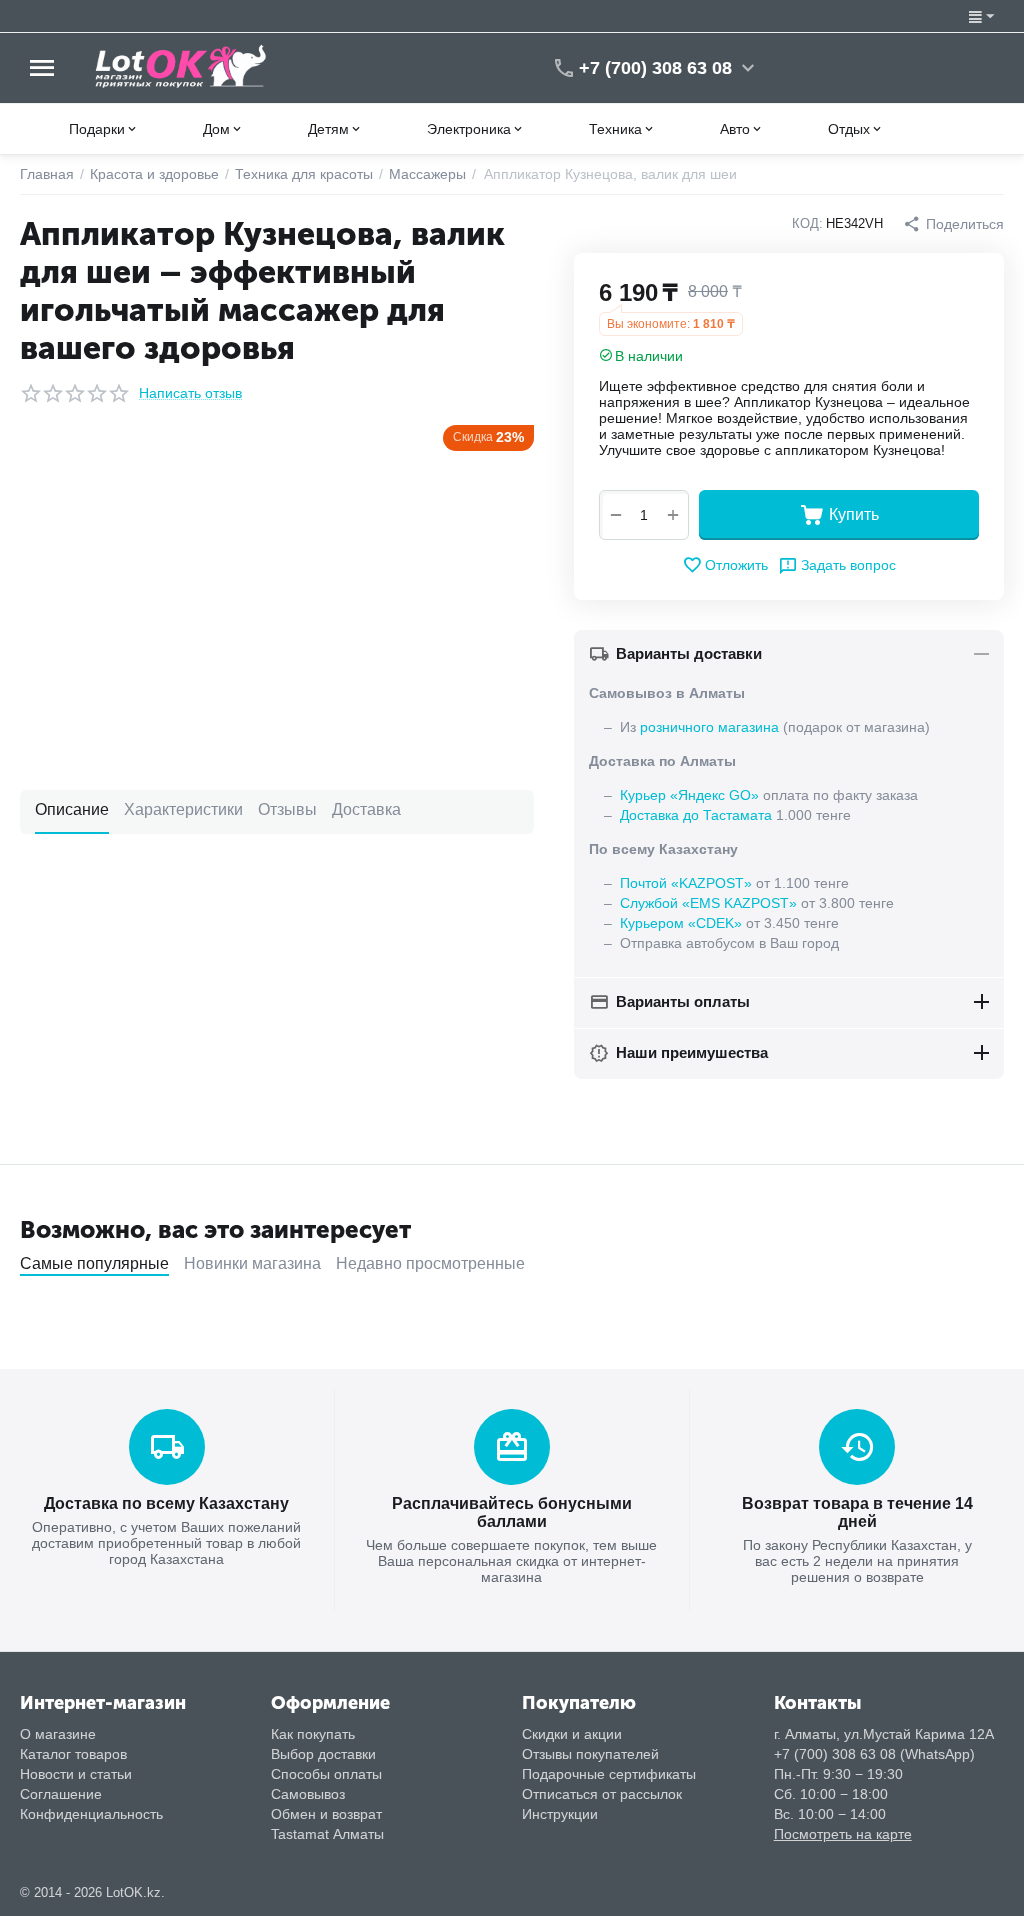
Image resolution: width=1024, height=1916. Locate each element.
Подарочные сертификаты (609, 1774)
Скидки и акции (572, 1734)
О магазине (58, 1734)
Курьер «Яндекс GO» (689, 795)
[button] (953, 224)
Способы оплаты (326, 1774)
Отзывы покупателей (590, 1754)
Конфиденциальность (91, 1814)
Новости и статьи (76, 1774)
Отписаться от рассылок (602, 1794)
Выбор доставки (323, 1754)
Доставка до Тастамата (696, 815)
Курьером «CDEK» (681, 923)
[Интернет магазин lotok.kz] (181, 66)
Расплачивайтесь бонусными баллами (512, 1512)
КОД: (807, 223)
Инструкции (560, 1814)
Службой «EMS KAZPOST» (708, 903)
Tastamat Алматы (327, 1834)
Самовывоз (308, 1794)
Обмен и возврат (326, 1814)
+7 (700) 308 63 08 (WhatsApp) (874, 1754)
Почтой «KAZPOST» (686, 883)
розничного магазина (709, 727)
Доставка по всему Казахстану (166, 1503)
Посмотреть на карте (843, 1834)
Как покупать (313, 1734)
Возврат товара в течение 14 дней (857, 1512)
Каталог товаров (73, 1754)
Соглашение (61, 1794)
